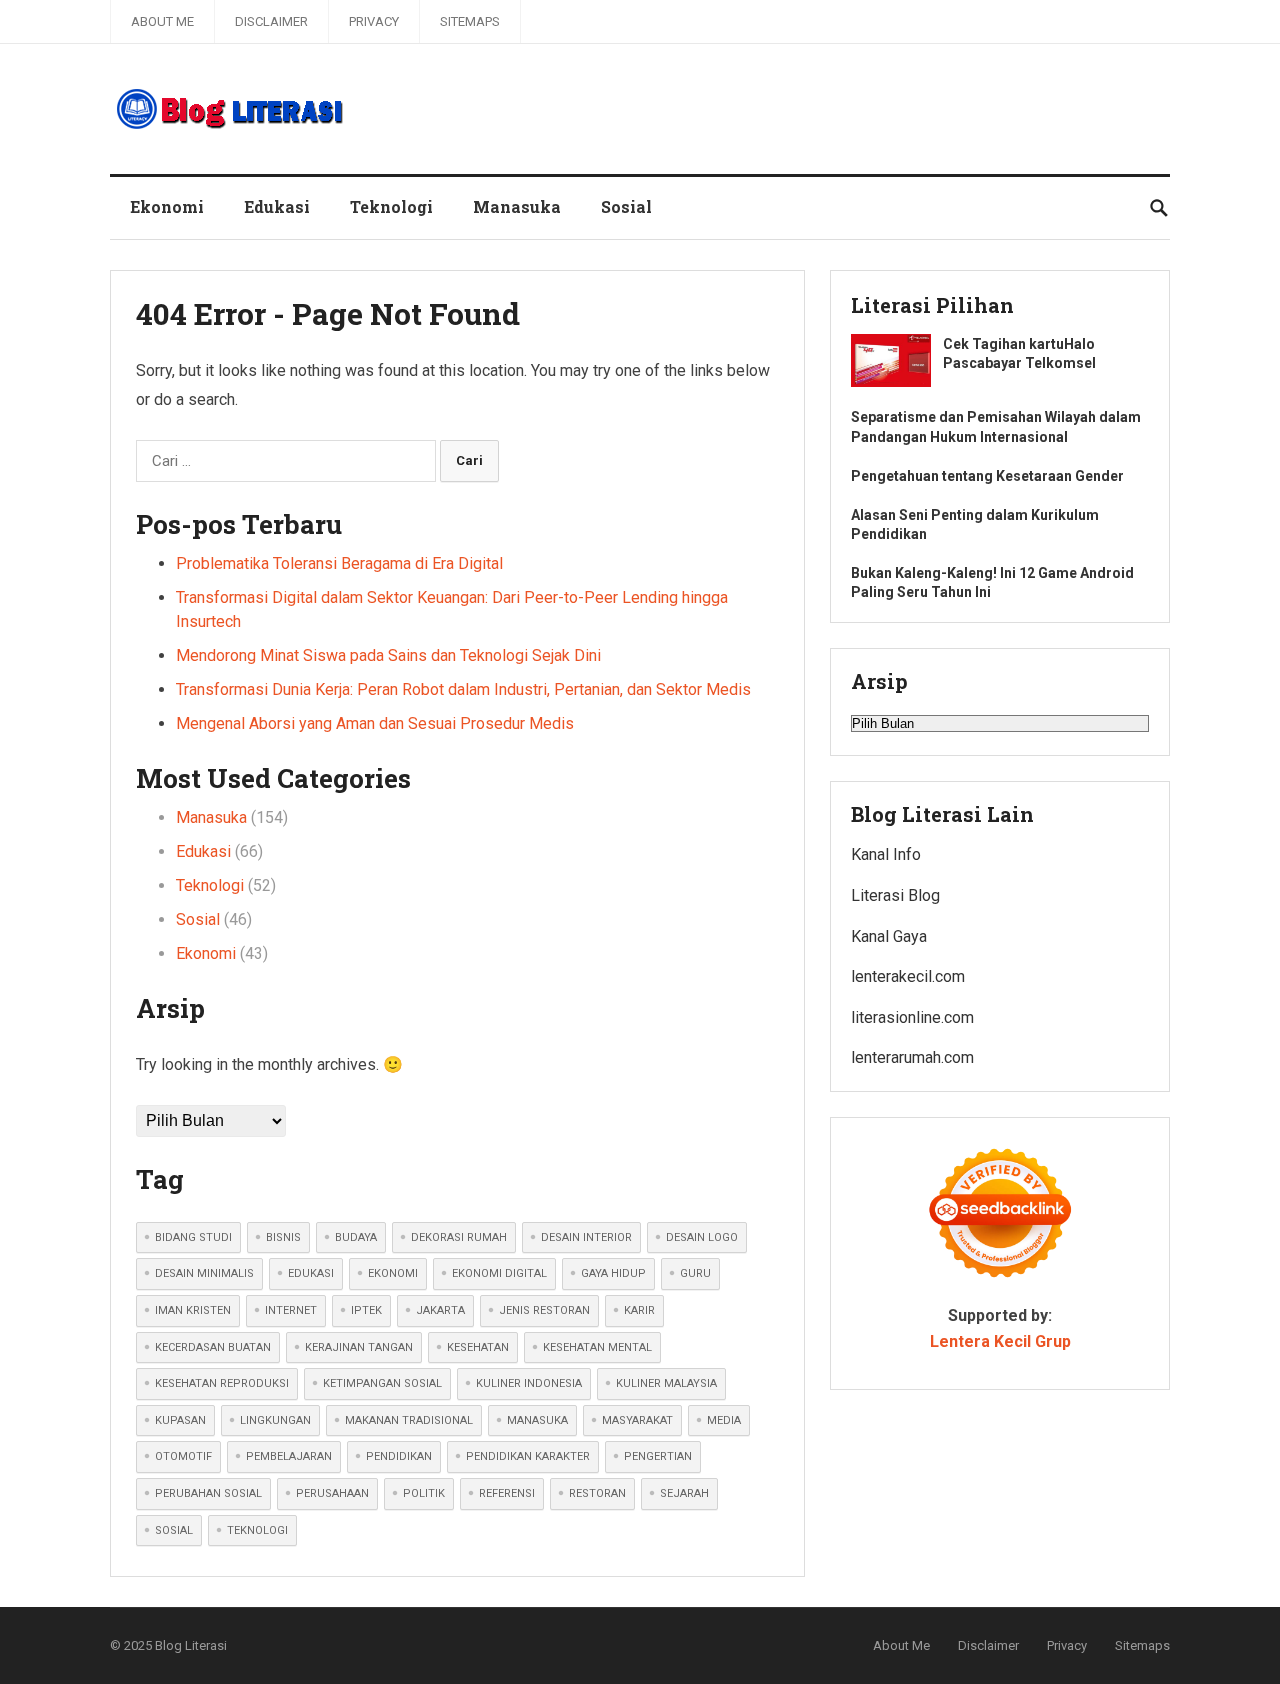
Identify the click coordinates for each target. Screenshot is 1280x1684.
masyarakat (637, 1420)
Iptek (366, 1310)
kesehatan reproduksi (222, 1383)
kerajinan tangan (359, 1347)
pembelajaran (289, 1456)
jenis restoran (544, 1310)
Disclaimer (271, 21)
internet (291, 1310)
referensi (507, 1493)
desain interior (586, 1237)
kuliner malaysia (666, 1383)
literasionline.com (912, 1017)
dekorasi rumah (459, 1237)
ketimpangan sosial (382, 1383)
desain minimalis (204, 1273)
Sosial (626, 206)
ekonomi (393, 1273)
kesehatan (478, 1347)
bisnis (283, 1237)
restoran (597, 1493)
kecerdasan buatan (213, 1347)
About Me (162, 21)
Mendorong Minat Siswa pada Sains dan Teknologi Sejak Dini (388, 655)
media (724, 1420)
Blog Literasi (191, 1645)
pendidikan (399, 1456)
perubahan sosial (208, 1493)
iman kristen (193, 1310)
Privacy (374, 21)
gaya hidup (613, 1273)
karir (639, 1310)
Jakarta (440, 1310)
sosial (174, 1530)
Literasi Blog (895, 895)
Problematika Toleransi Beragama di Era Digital (339, 563)
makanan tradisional (409, 1420)
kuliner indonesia (529, 1383)
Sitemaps (470, 21)
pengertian (658, 1456)
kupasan (180, 1420)
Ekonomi (167, 206)
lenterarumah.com (912, 1057)
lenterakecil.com (908, 976)
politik (424, 1493)
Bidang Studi (193, 1237)
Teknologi (391, 206)
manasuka (537, 1420)
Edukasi (277, 206)
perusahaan (332, 1493)
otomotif (183, 1456)
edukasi (311, 1273)
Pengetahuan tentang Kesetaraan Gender (987, 476)
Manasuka (517, 206)
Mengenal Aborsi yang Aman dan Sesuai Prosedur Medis (375, 723)
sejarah (684, 1493)
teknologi (257, 1530)
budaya (356, 1237)
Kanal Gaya (889, 936)
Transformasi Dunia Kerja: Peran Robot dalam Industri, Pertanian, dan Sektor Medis (463, 689)
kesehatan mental (597, 1347)
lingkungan (275, 1420)
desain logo (702, 1237)
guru (695, 1273)
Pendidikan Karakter (528, 1456)
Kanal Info (886, 854)
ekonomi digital (499, 1273)
